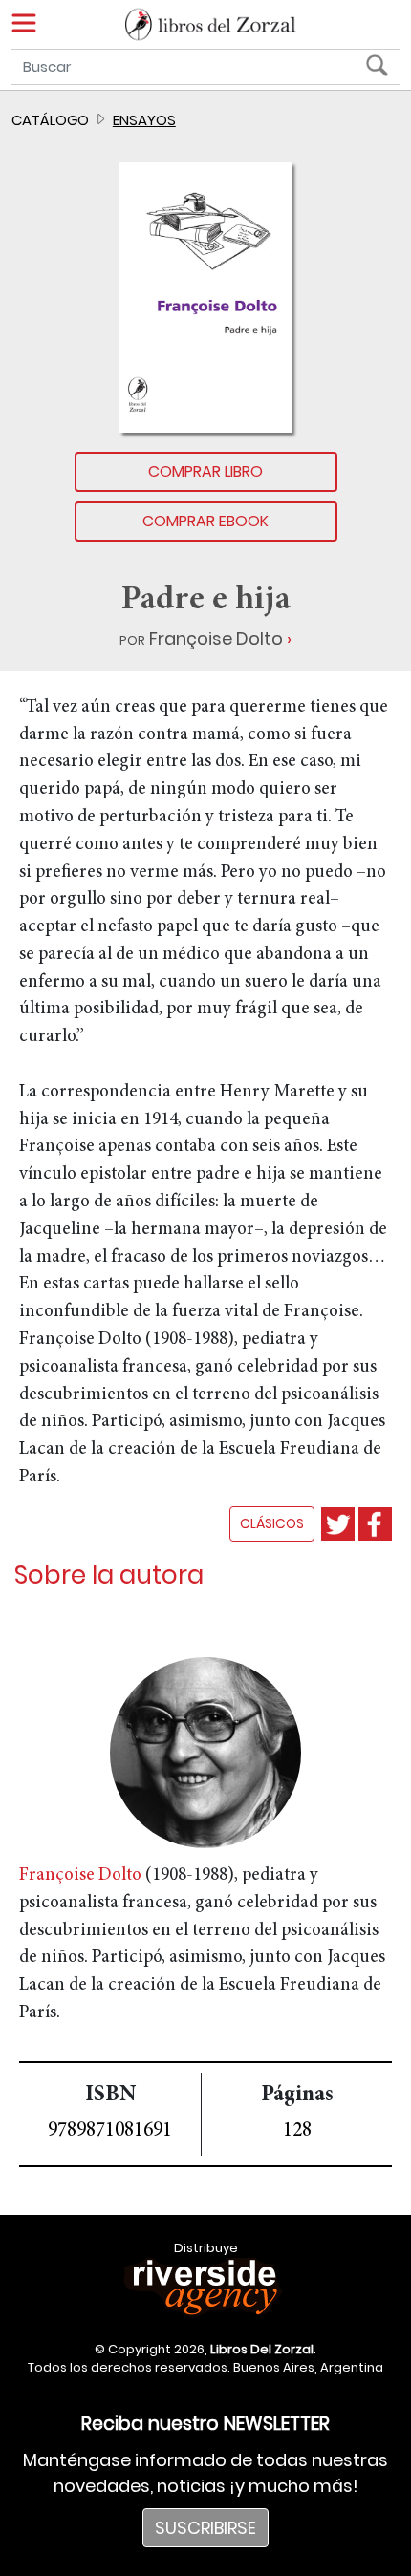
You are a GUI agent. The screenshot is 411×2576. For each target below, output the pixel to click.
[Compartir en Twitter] (338, 1524)
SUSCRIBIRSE (205, 2528)
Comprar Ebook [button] (205, 521)
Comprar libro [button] (205, 471)
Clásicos (272, 1523)
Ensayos (144, 120)
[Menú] (24, 23)
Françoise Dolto (216, 639)
